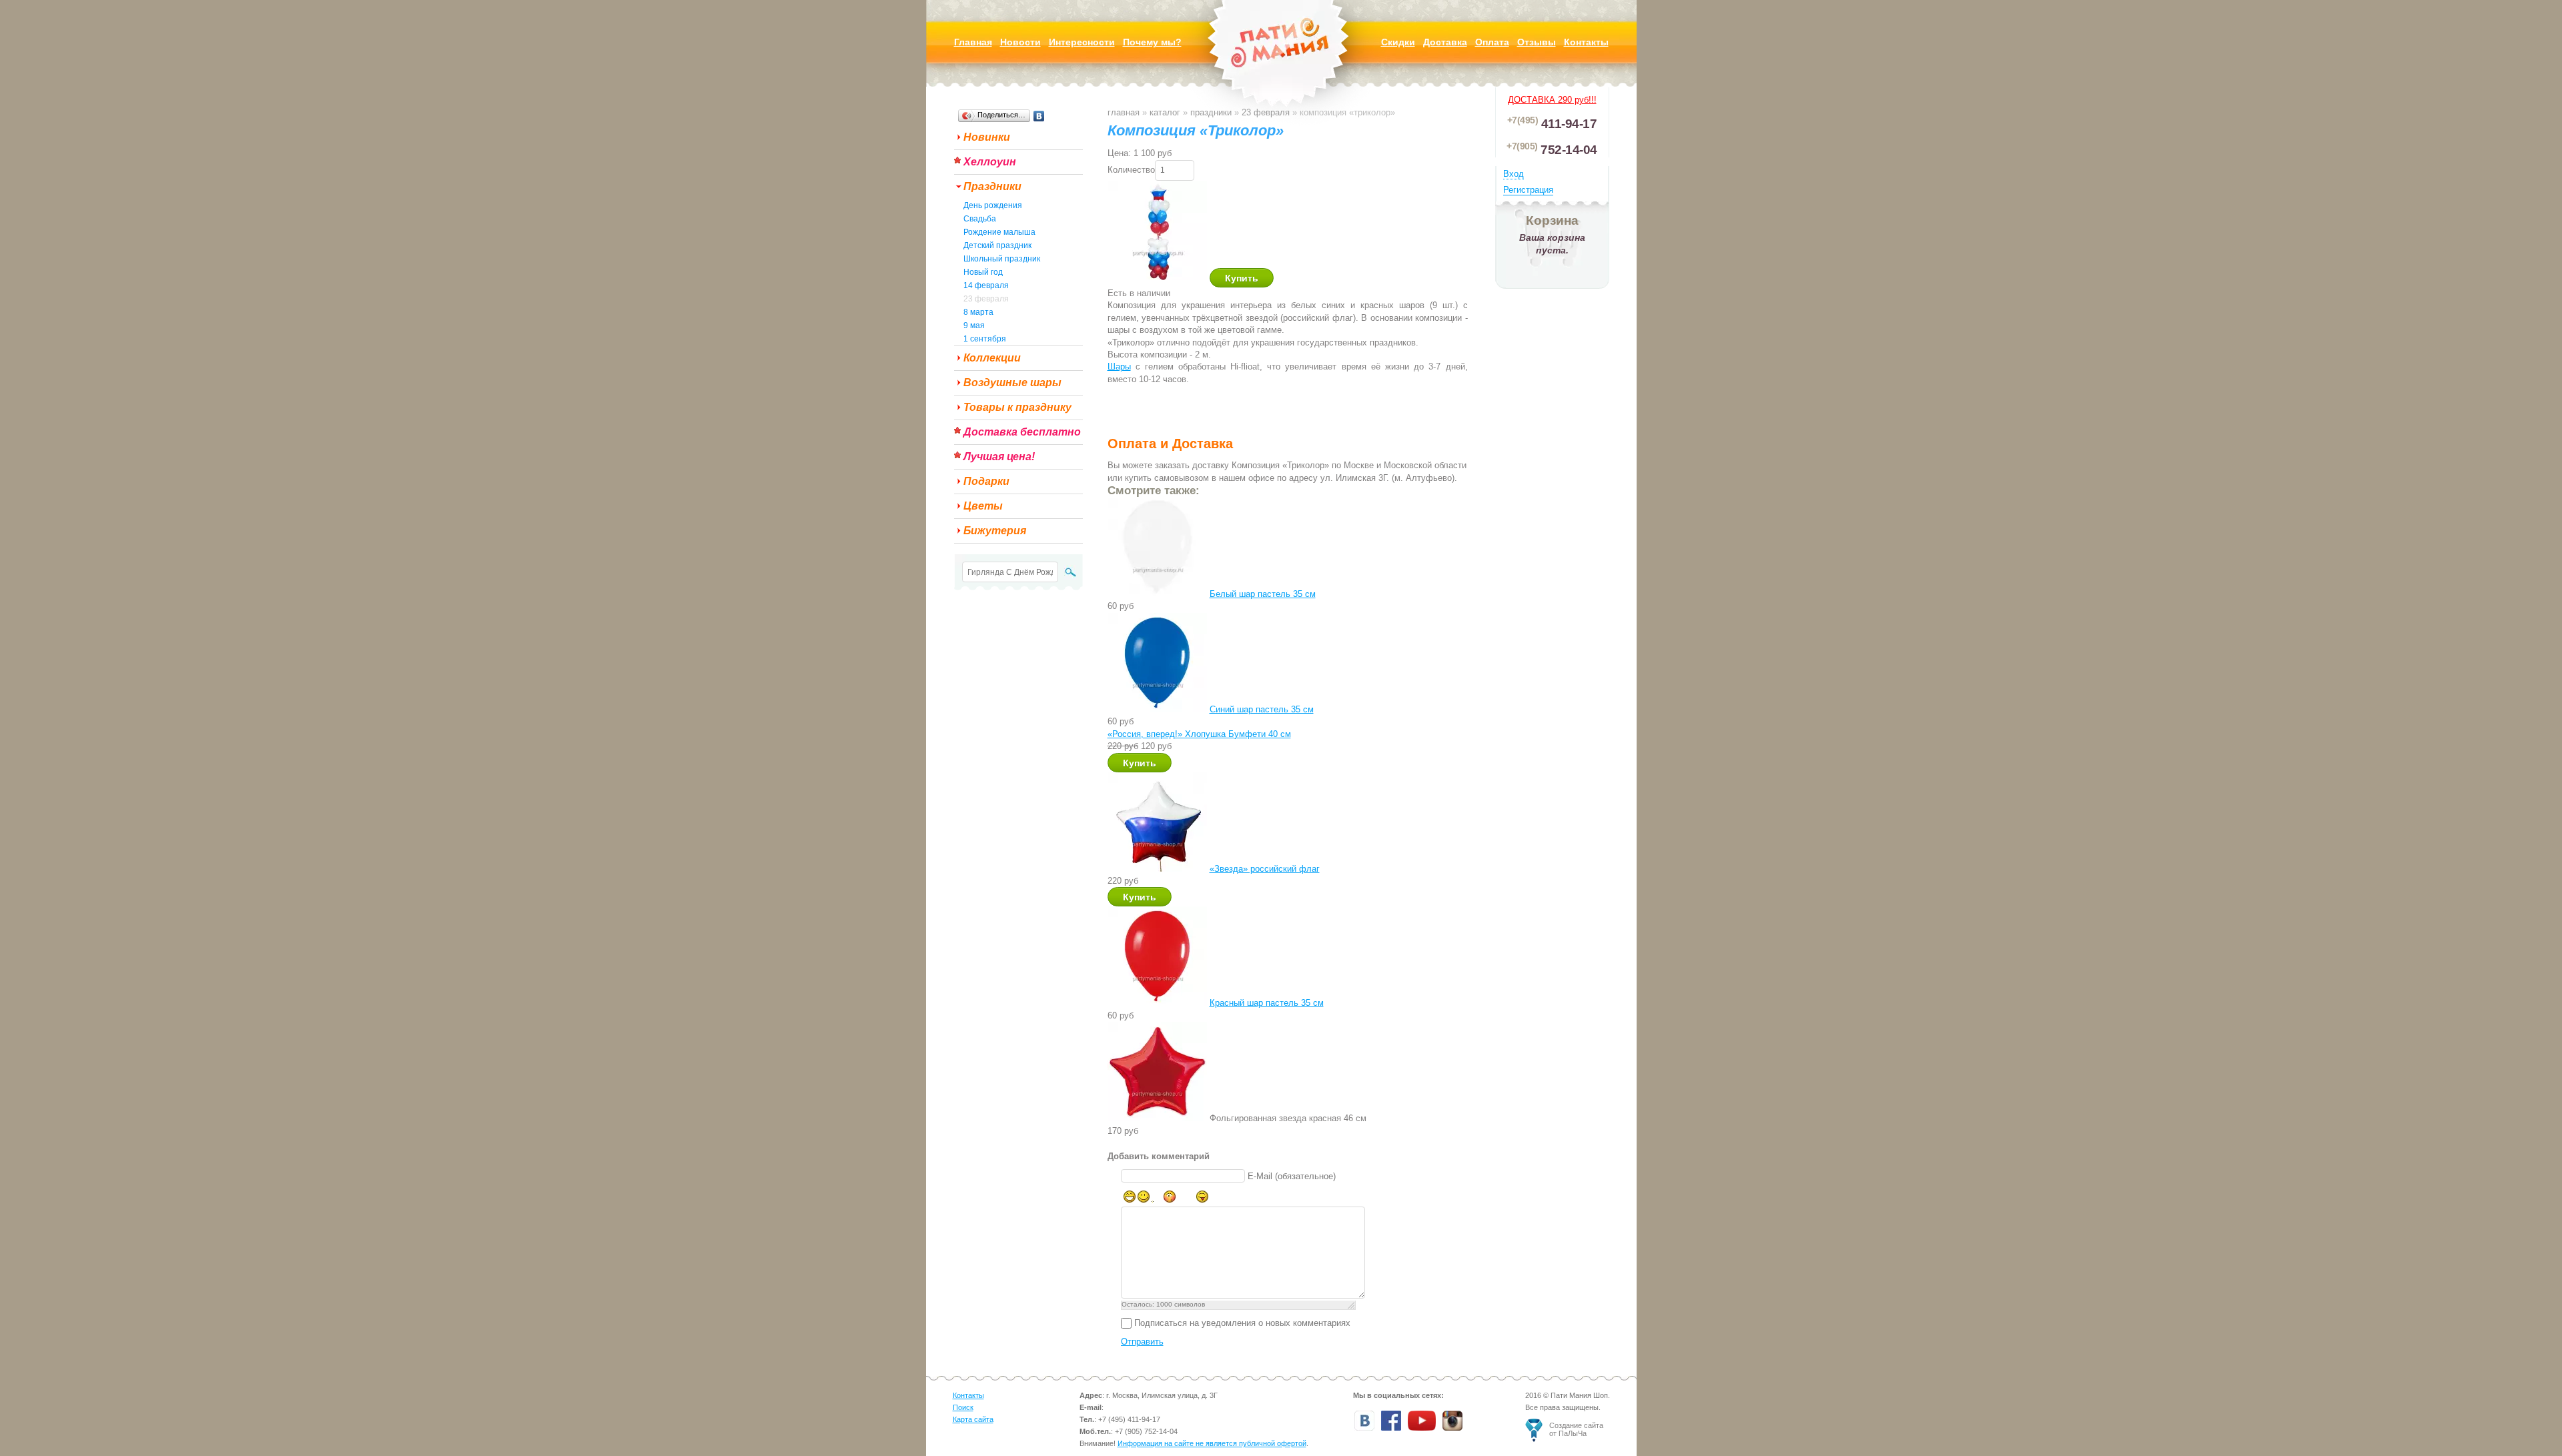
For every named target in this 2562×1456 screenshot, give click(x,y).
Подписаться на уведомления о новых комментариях (1242, 1323)
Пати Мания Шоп (1281, 63)
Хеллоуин (990, 162)
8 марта (978, 312)
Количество (1131, 170)
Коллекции (992, 358)
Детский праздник (997, 245)
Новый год (983, 272)
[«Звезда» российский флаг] (1157, 869)
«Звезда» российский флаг (1265, 869)
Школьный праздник (1002, 259)
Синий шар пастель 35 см (1262, 709)
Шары (1119, 367)
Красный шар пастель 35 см (1267, 1003)
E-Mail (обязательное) (1292, 1176)
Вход (1514, 174)
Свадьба (980, 219)
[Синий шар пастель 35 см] (1157, 709)
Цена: (1119, 153)
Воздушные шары (1012, 383)
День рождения (993, 205)
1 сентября (985, 339)
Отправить (1142, 1342)
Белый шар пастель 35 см (1263, 594)
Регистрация (1528, 190)
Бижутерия (995, 531)
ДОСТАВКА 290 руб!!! (1552, 100)
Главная (1124, 112)
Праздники (992, 186)
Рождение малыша (999, 232)
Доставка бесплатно (1022, 432)
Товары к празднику (1017, 407)
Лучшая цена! (999, 457)
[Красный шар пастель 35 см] (1157, 1003)
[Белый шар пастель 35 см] (1157, 594)
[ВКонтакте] (1039, 116)
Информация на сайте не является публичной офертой (1212, 1443)
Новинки (987, 137)
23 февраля (986, 299)
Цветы (983, 506)
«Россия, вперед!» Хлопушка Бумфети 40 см (1199, 734)
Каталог (1165, 112)
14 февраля (986, 285)
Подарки (986, 481)
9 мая (974, 325)
